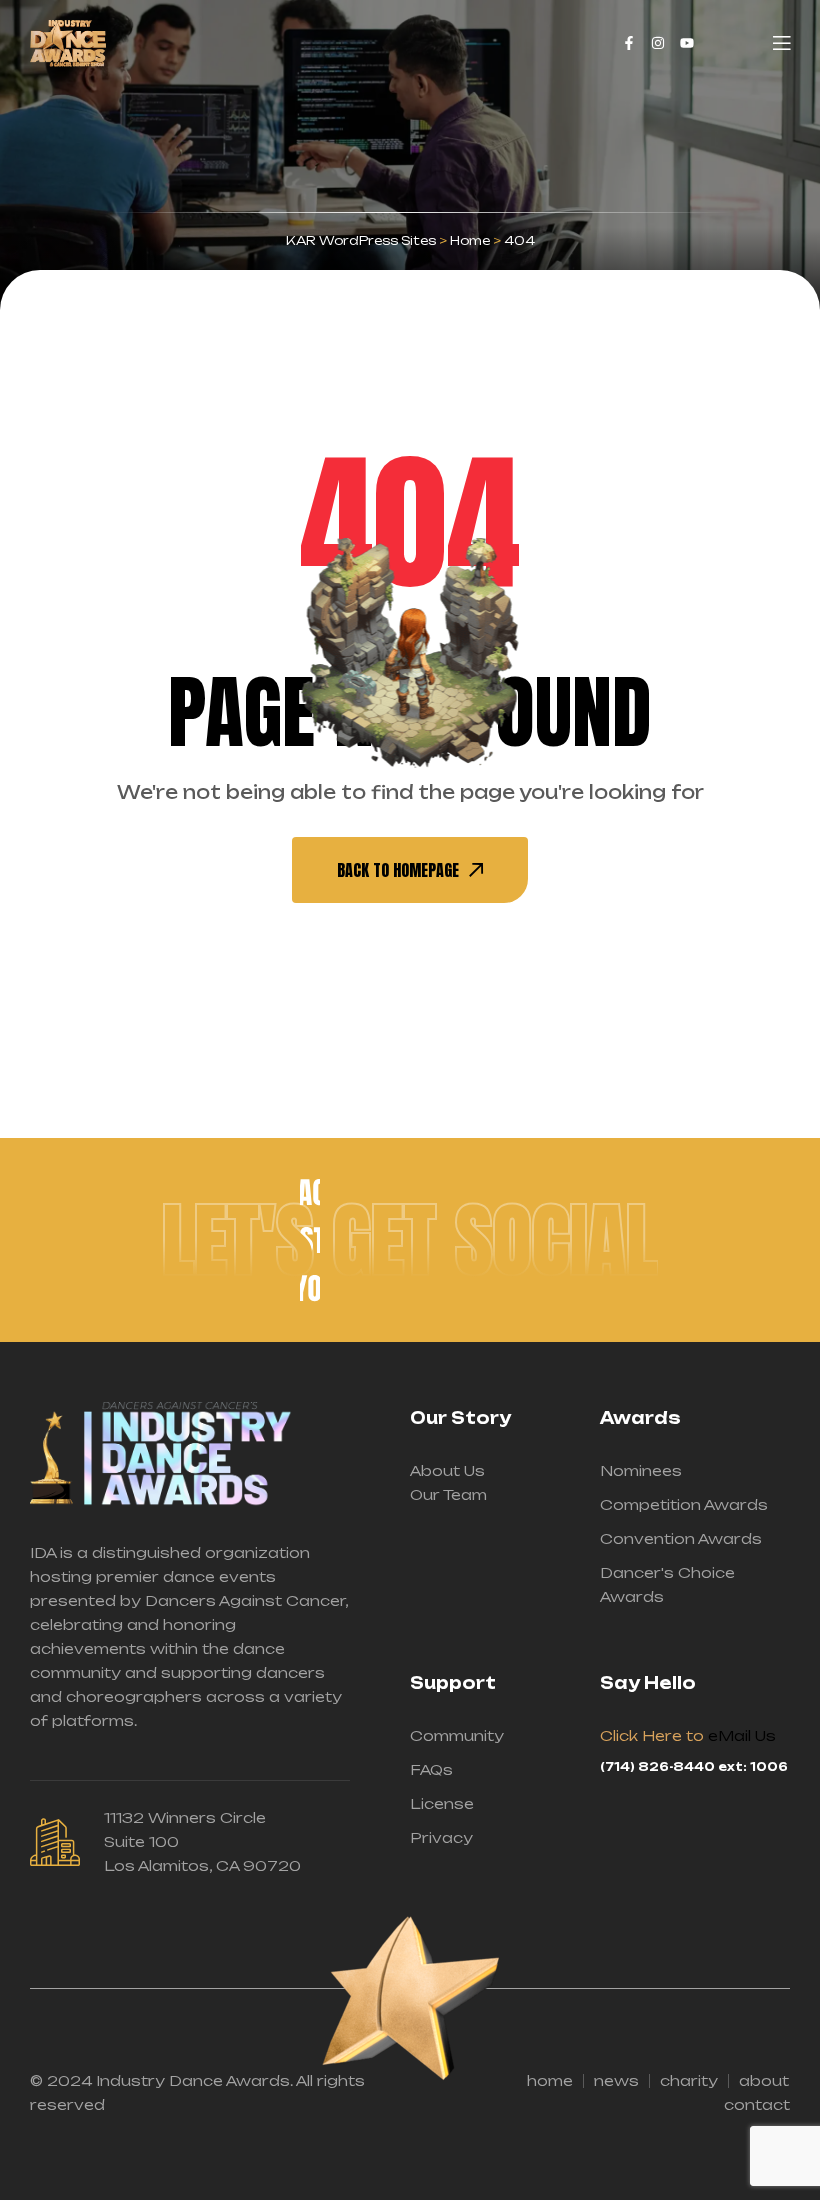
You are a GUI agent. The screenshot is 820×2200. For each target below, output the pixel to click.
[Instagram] (658, 43)
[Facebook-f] (629, 43)
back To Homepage (398, 870)
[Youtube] (687, 43)
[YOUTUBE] (310, 1288)
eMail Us (742, 1735)
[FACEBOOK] (310, 1192)
